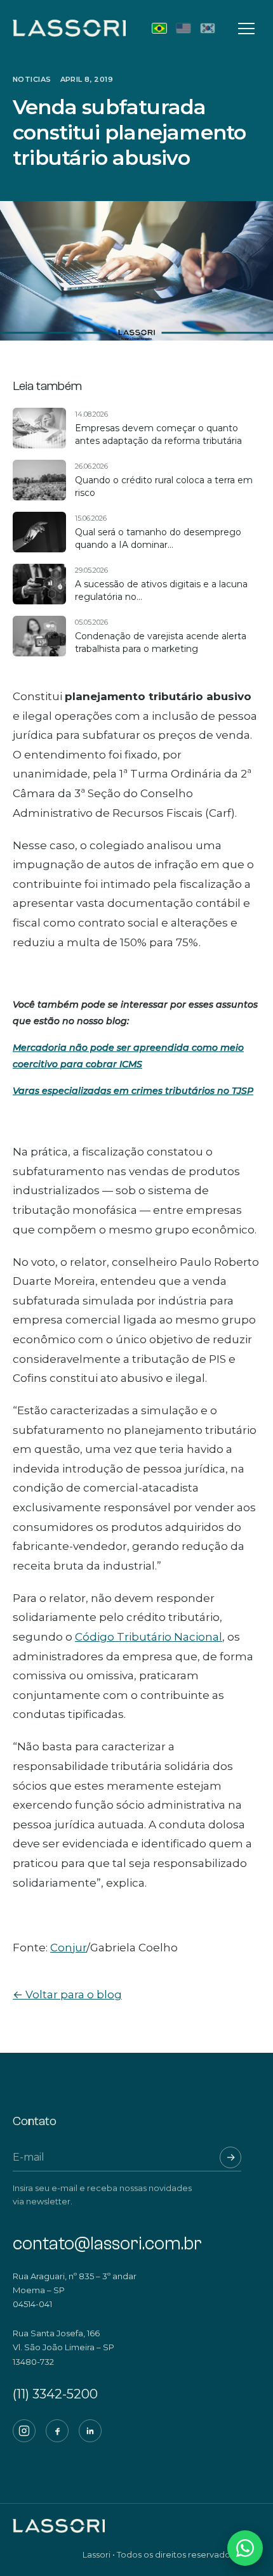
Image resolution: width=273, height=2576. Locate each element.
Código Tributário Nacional (149, 1637)
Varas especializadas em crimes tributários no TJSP (133, 1091)
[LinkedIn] (90, 2431)
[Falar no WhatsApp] (245, 2548)
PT (159, 28)
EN (183, 28)
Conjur (68, 1948)
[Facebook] (57, 2431)
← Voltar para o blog (67, 1994)
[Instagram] (24, 2431)
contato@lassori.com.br (107, 2244)
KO (208, 28)
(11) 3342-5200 (55, 2394)
